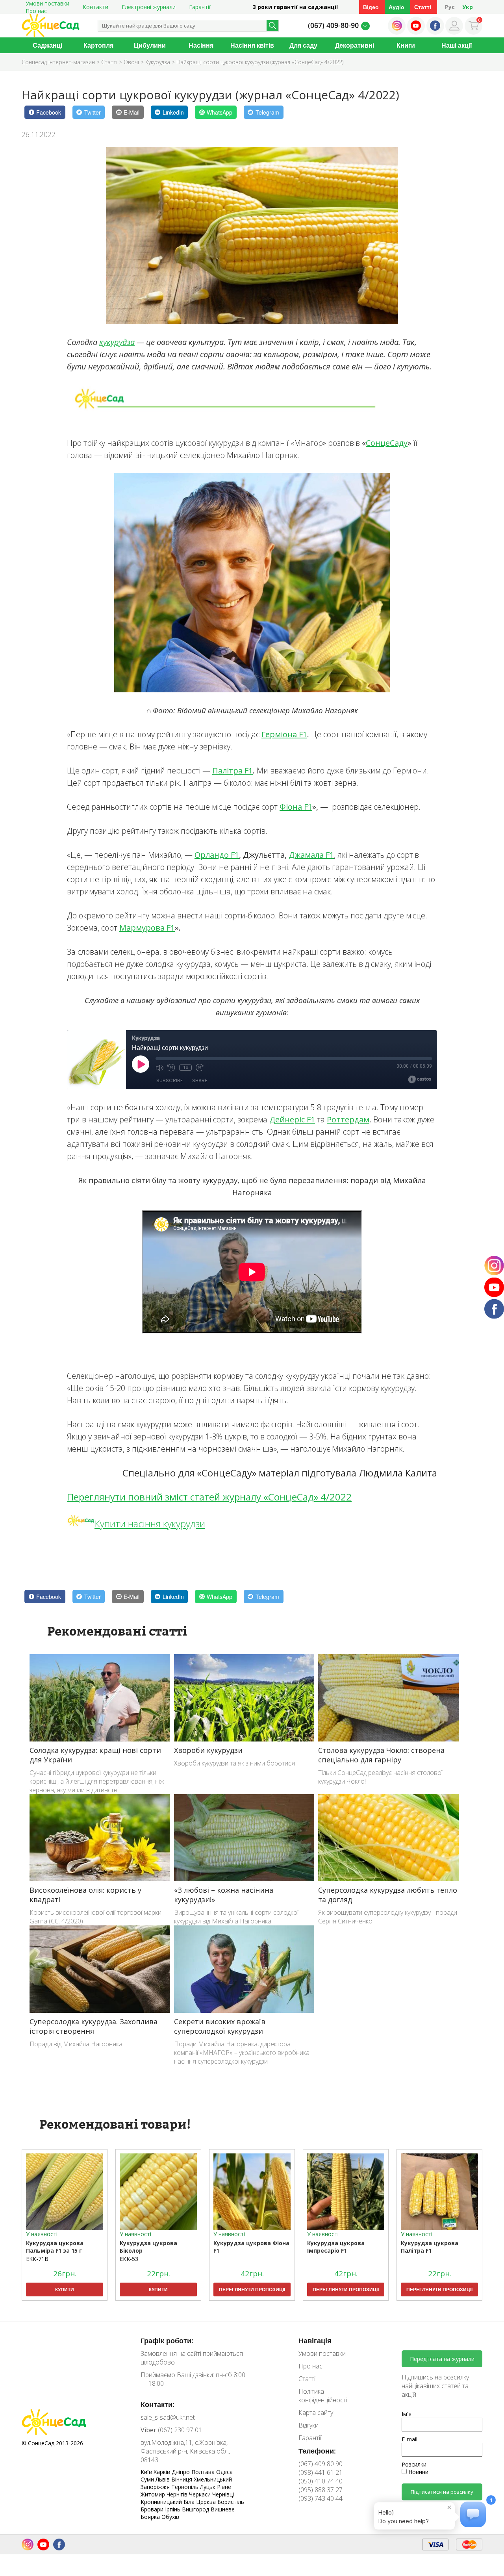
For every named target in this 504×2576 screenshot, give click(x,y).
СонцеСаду (387, 443)
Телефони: (317, 2451)
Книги (406, 45)
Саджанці (47, 45)
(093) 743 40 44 (321, 2498)
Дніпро (182, 2472)
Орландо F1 (217, 855)
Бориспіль (231, 2502)
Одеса (224, 2472)
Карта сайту (316, 2413)
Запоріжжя (156, 2487)
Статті (423, 7)
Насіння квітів (252, 45)
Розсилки (414, 2464)
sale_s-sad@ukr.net (168, 2417)
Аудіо (397, 7)
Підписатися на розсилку (442, 2492)
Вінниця (183, 2479)
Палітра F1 (233, 771)
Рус (450, 7)
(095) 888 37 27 (321, 2490)
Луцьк (208, 2487)
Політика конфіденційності (323, 2396)
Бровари (153, 2509)
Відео (371, 7)
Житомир (154, 2494)
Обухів (170, 2517)
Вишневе (223, 2509)
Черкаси (201, 2494)
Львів (163, 2479)
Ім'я (407, 2414)
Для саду (303, 45)
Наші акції (457, 45)
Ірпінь (173, 2509)
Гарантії (200, 7)
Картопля (98, 45)
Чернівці (223, 2494)
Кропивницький (162, 2502)
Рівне (224, 2487)
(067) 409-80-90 (333, 25)
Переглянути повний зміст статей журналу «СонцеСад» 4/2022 (209, 1497)
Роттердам (348, 1119)
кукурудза (117, 342)
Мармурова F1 (147, 928)
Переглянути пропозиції (252, 2289)
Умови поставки (322, 2353)
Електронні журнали (149, 7)
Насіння (201, 45)
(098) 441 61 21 (321, 2472)
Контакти (95, 7)
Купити (65, 2289)
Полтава (204, 2472)
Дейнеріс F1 (292, 1119)
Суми (148, 2479)
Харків (163, 2472)
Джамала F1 (311, 855)
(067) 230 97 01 (171, 2430)
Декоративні (355, 45)
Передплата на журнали (442, 2359)
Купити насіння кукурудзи (150, 1524)
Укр (468, 7)
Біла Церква (200, 2502)
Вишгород (196, 2509)
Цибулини (150, 45)
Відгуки (309, 2425)
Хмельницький (213, 2479)
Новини (418, 2472)
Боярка (151, 2517)
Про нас (36, 11)
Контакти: (157, 2404)
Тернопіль (186, 2487)
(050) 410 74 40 (321, 2481)
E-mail (409, 2439)
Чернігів (178, 2494)
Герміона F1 (284, 734)
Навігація (315, 2340)
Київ (147, 2472)
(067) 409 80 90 (321, 2464)
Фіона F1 (296, 807)
